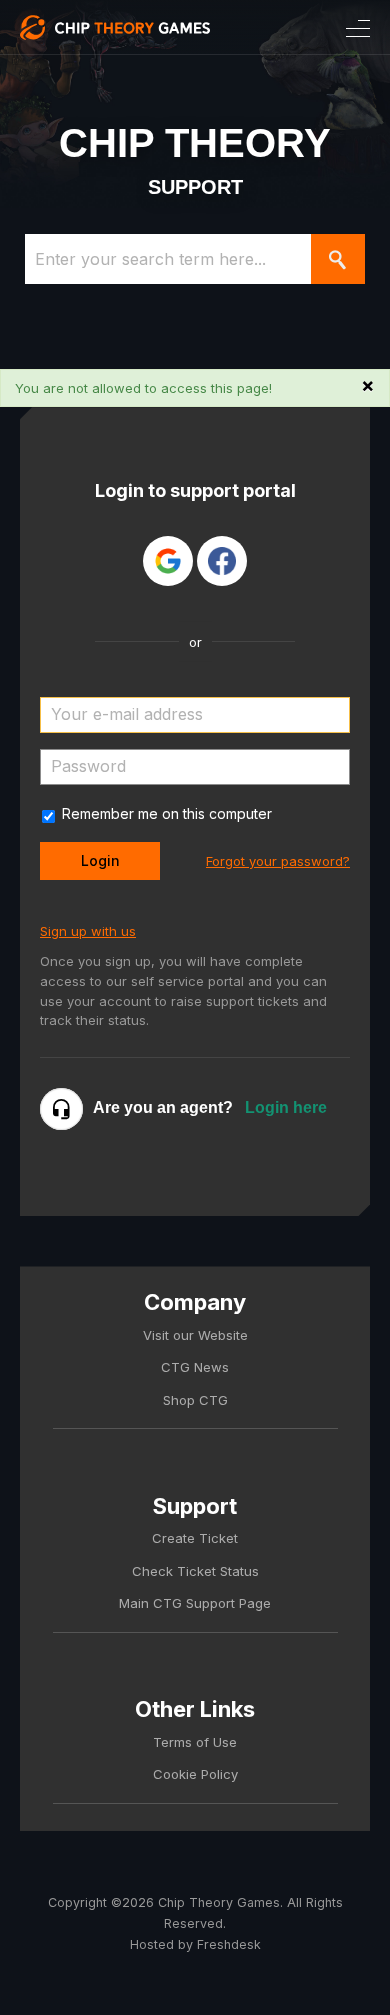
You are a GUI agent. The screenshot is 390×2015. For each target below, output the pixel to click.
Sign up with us (88, 931)
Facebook (222, 561)
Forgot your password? (278, 861)
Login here (286, 1107)
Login (100, 860)
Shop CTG (195, 1400)
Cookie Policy (195, 1774)
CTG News (195, 1367)
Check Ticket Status (195, 1571)
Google (168, 561)
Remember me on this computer (167, 813)
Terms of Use (195, 1742)
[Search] (338, 259)
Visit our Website (195, 1335)
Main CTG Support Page (195, 1603)
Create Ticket (195, 1538)
